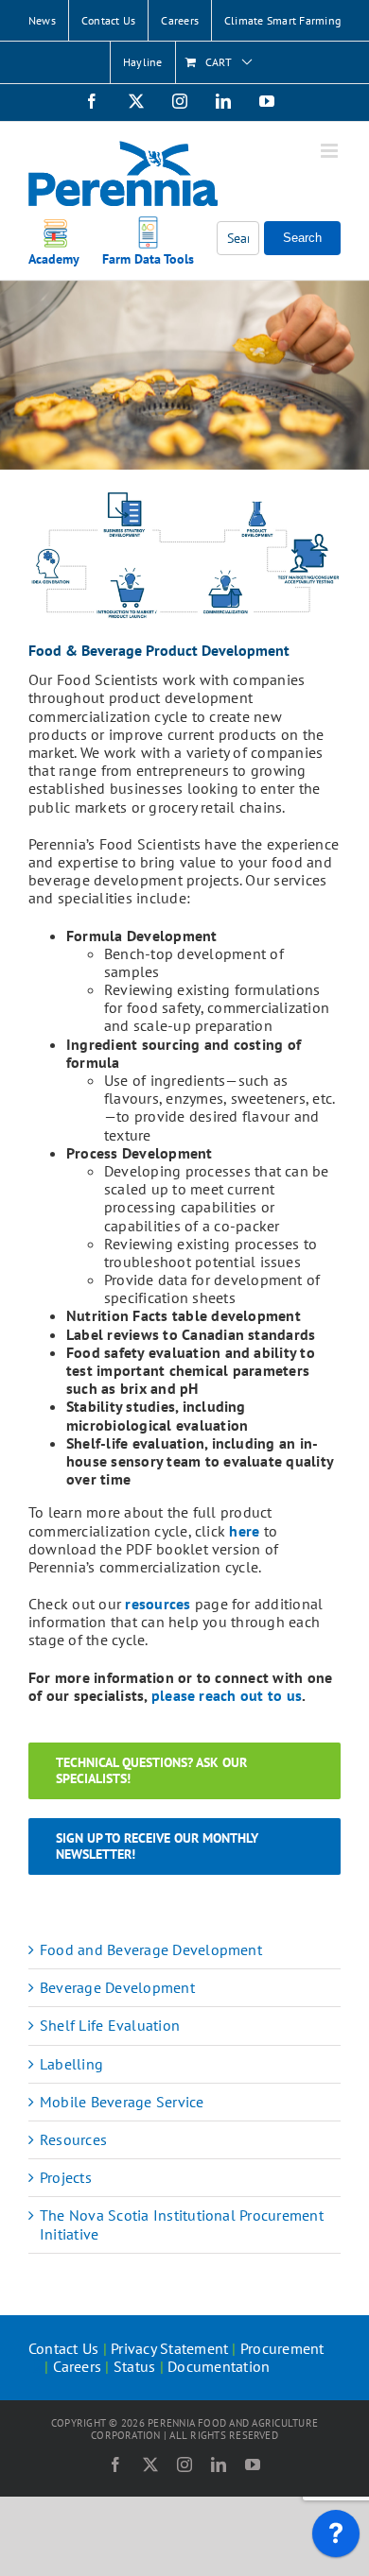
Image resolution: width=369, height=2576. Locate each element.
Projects (66, 2177)
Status (134, 2366)
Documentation (219, 2366)
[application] (336, 2538)
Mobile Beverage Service (122, 2102)
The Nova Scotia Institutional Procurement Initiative (182, 2224)
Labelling (71, 2064)
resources (158, 1604)
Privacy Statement (169, 2348)
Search (302, 238)
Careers (78, 2366)
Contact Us (63, 2348)
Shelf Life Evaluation (110, 2025)
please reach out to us (227, 1695)
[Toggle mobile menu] (331, 151)
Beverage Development (117, 1987)
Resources (73, 2139)
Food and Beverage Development (151, 1949)
